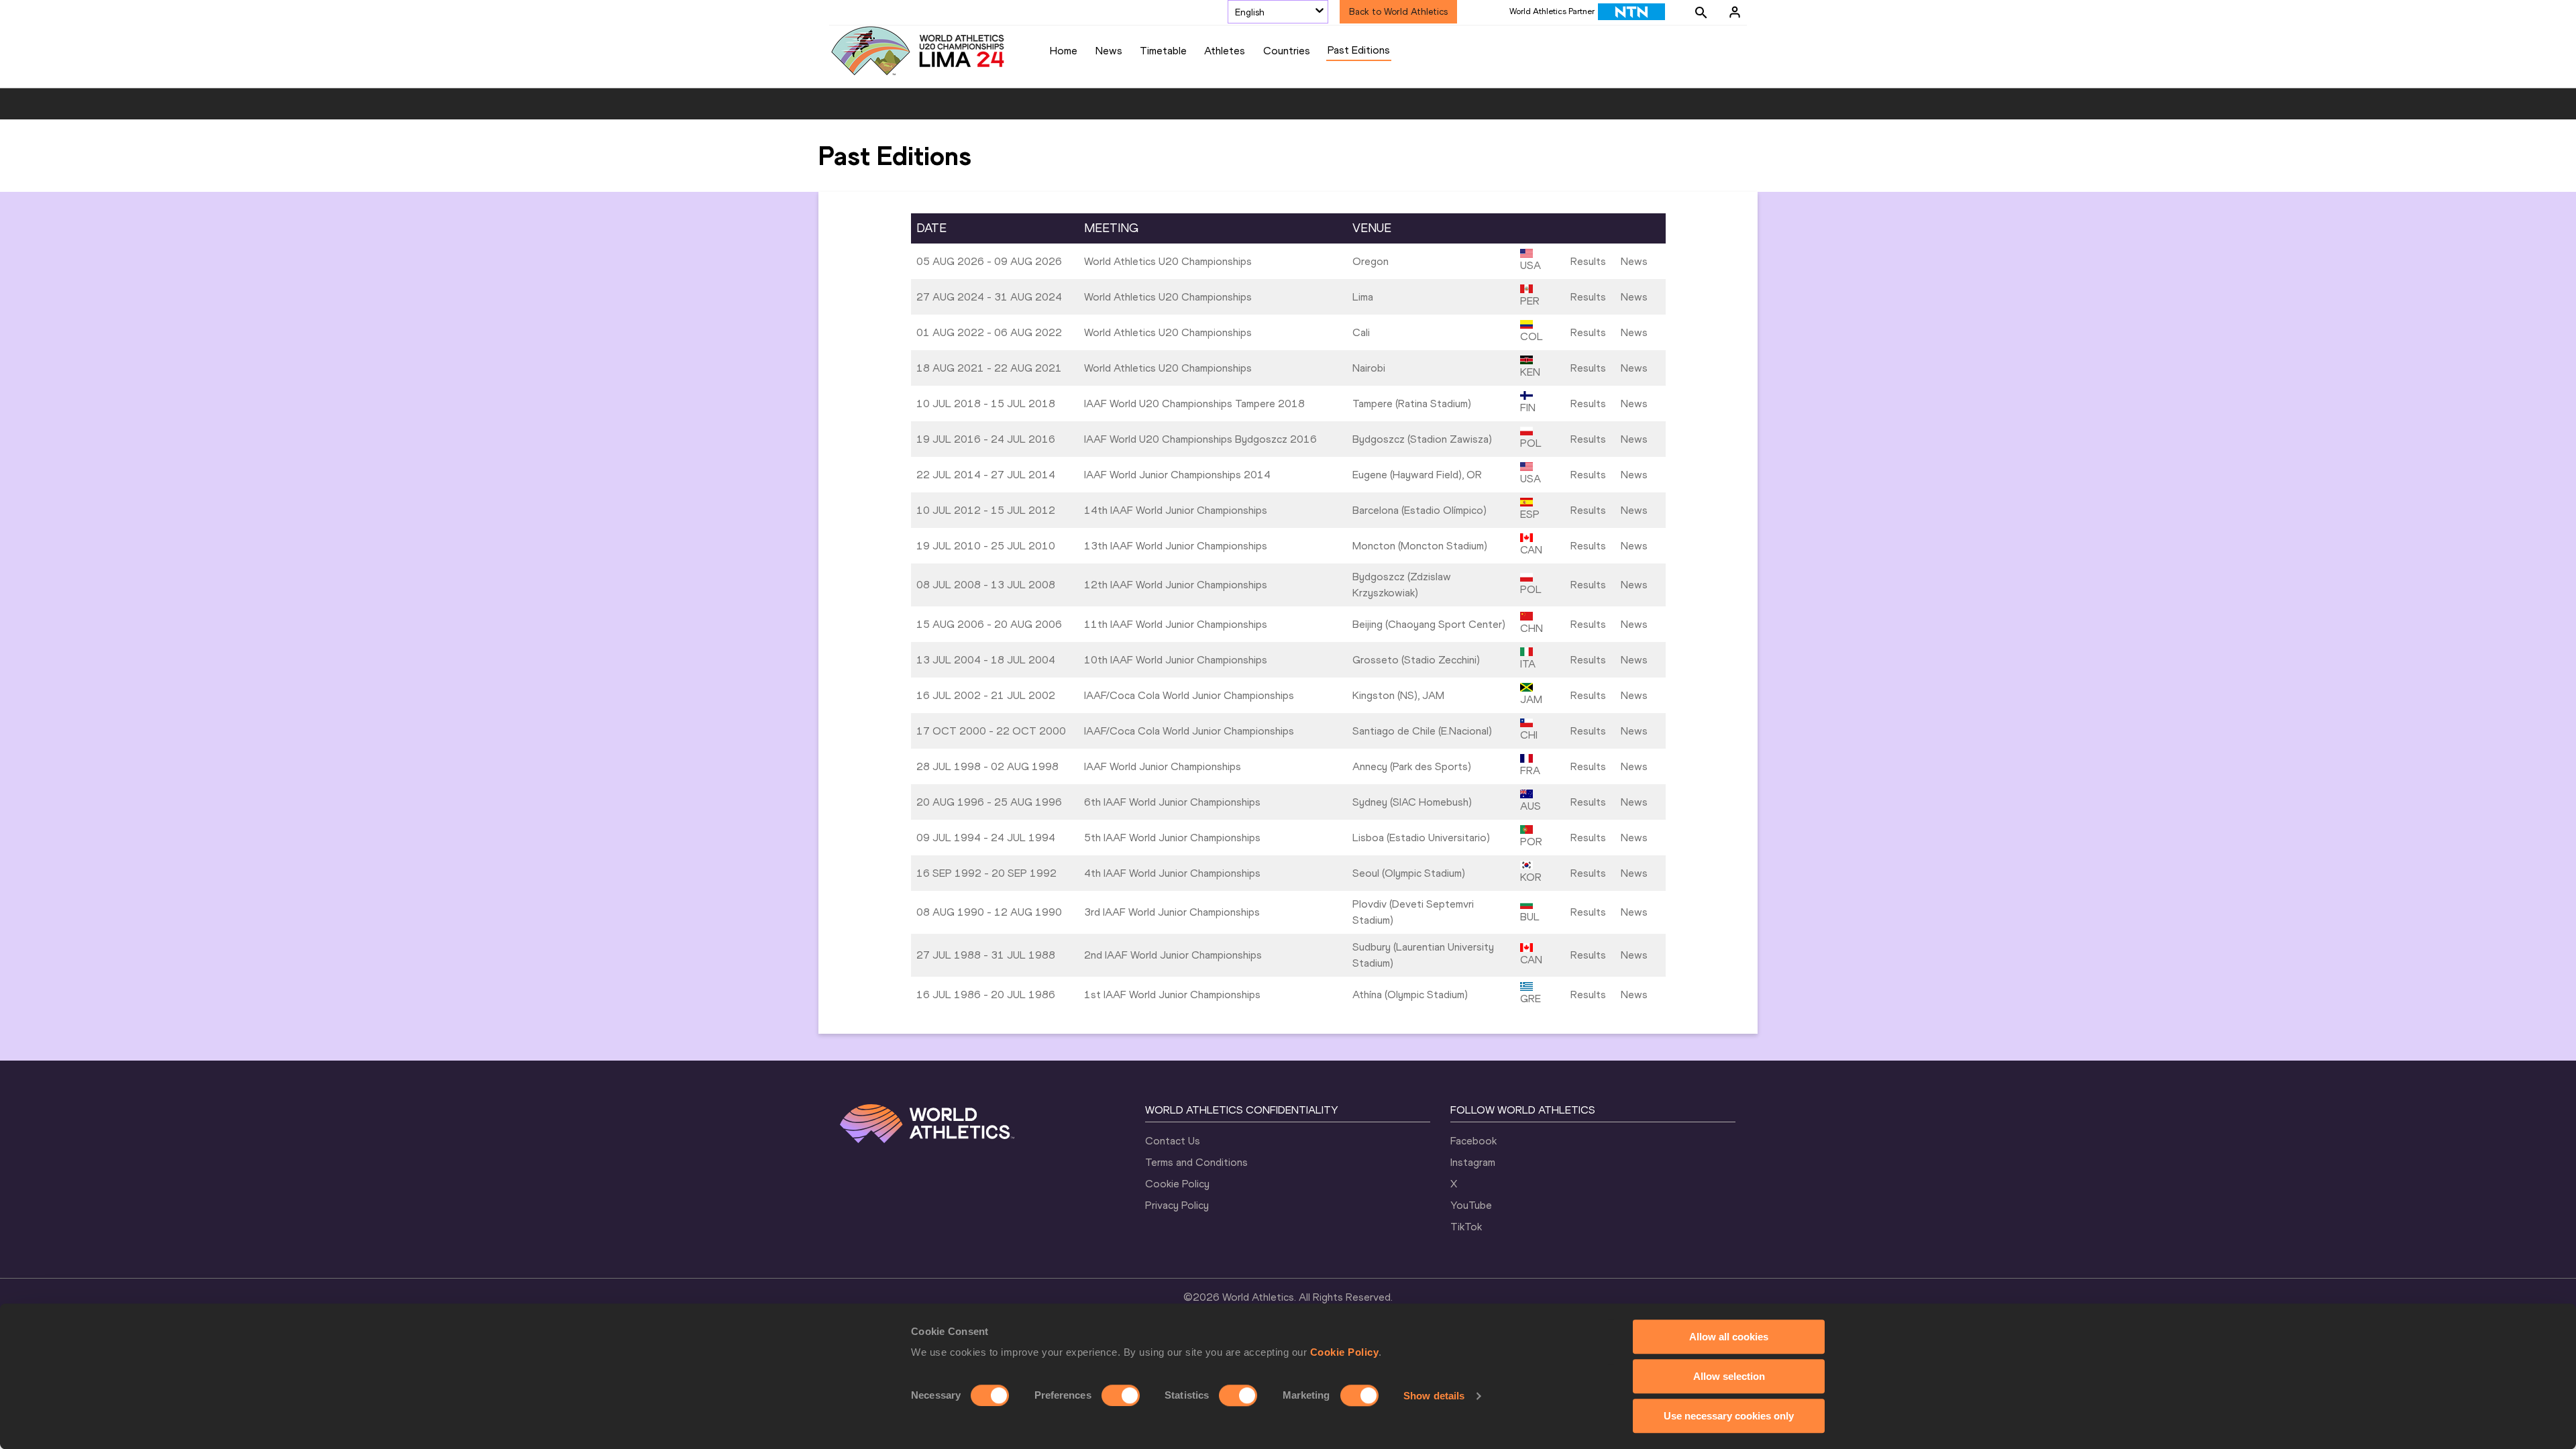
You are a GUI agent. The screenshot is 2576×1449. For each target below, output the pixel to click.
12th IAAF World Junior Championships (1176, 585)
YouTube (1471, 1205)
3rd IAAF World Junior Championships (1172, 912)
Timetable (1163, 51)
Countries (1287, 51)
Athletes (1225, 51)
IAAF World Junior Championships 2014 (1177, 475)
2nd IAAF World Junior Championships (1173, 955)
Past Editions (1359, 50)
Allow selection (1729, 1376)
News (1109, 51)
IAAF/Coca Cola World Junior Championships (1189, 695)
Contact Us (1173, 1141)
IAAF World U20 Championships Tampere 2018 (1194, 404)
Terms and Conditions (1196, 1162)
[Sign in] (1735, 12)
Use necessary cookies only (1729, 1416)
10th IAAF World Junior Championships (1176, 660)
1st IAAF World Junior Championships (1172, 995)
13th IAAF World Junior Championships (1176, 546)
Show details (1434, 1396)
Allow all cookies (1729, 1337)
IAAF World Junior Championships (1163, 766)
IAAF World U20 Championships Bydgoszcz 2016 (1200, 439)
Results (1588, 261)
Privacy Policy (1177, 1205)
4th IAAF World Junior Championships (1172, 873)
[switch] (1121, 1395)
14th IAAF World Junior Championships (1176, 510)
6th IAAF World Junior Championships (1172, 802)
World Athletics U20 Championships (1168, 261)
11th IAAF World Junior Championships (1176, 624)
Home (1064, 51)
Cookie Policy (1345, 1352)
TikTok (1466, 1227)
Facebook (1473, 1141)
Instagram (1473, 1162)
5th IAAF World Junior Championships (1172, 838)
